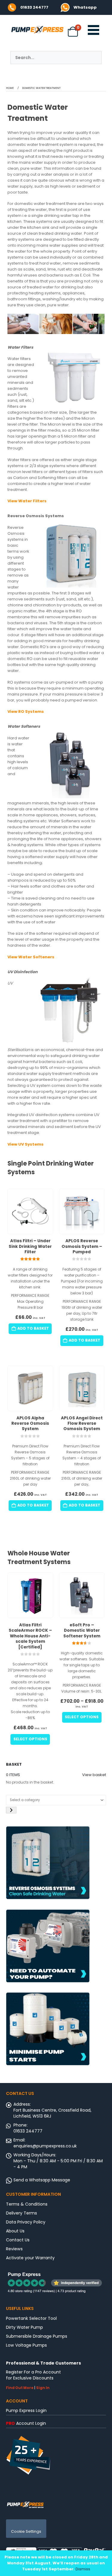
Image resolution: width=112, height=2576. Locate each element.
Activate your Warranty (30, 2258)
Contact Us (18, 2240)
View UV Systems (26, 1144)
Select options (30, 1739)
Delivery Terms (22, 2213)
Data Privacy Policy (26, 2222)
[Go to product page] (30, 1211)
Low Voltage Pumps (26, 2345)
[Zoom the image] (65, 6)
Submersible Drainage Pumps (37, 2336)
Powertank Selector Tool (31, 2318)
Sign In (43, 2388)
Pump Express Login (26, 2410)
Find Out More (20, 2388)
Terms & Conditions (27, 2204)
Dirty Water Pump (24, 2327)
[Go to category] (11, 1810)
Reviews (14, 2249)
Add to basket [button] (33, 1328)
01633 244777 (34, 7)
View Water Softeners (31, 957)
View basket (94, 1775)
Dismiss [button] (83, 2569)
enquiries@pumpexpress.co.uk (45, 2146)
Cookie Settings (26, 2531)
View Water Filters (27, 501)
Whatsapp (85, 7)
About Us (15, 2231)
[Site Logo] (25, 2504)
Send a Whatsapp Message (42, 2180)
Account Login (26, 2423)
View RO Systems (26, 711)
